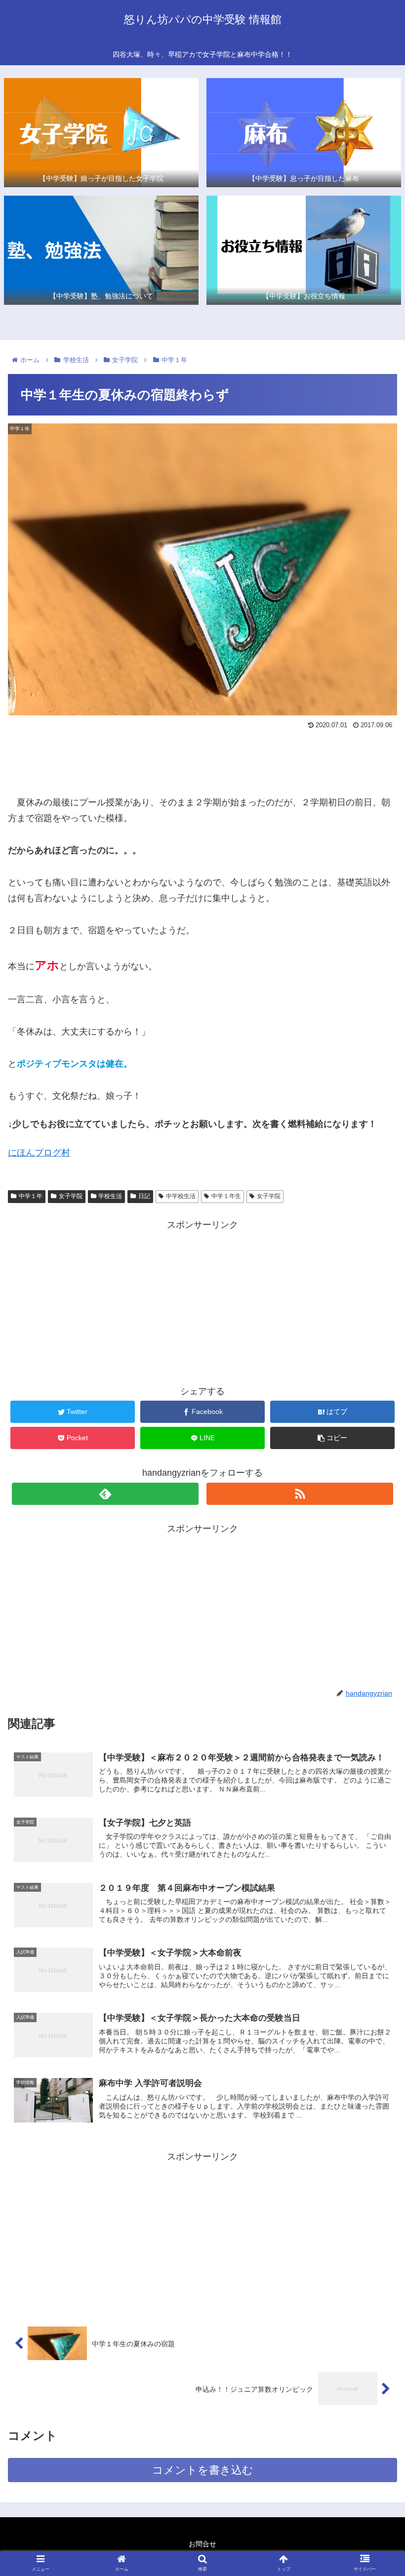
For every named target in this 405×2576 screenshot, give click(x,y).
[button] (375, 1490)
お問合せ (202, 2544)
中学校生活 (181, 1196)
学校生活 (110, 1196)
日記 (144, 1196)
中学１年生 (226, 1196)
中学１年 (31, 1196)
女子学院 (71, 1196)
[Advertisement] (202, 760)
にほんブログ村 (39, 1153)
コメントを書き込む (203, 2470)
